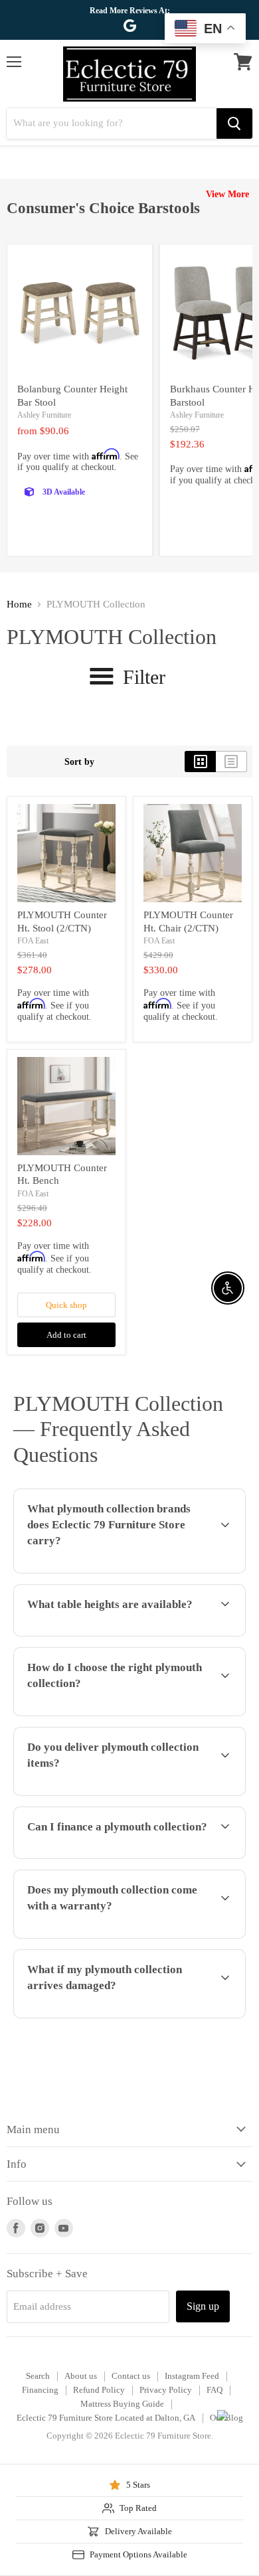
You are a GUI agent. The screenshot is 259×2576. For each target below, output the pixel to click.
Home (19, 604)
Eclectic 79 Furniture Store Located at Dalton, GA (106, 2418)
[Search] (234, 123)
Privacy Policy (166, 2390)
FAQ (215, 2390)
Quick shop (66, 1305)
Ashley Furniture (44, 415)
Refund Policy (99, 2390)
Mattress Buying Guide (122, 2404)
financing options (114, 1856)
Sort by (79, 762)
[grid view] (200, 762)
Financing (40, 2390)
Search (38, 2376)
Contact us (131, 2376)
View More (227, 194)
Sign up (203, 2306)
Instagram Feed (192, 2376)
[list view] (231, 762)
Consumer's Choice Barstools (103, 208)
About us (81, 2376)
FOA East (33, 941)
